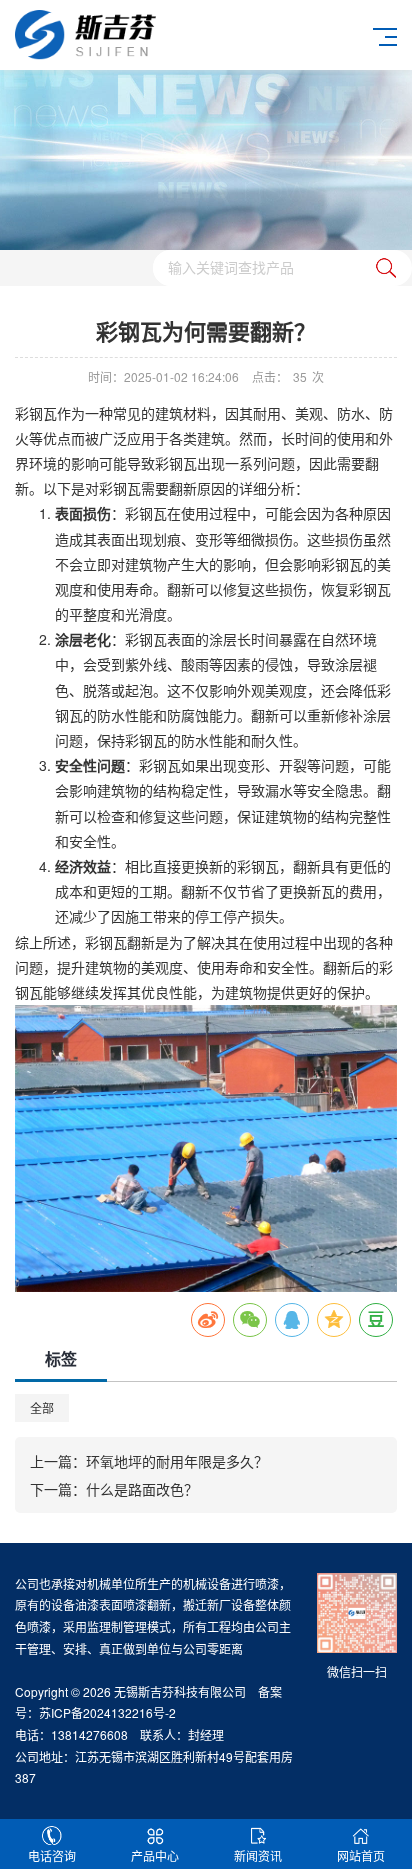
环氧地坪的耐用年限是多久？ (177, 1461)
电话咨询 (52, 1855)
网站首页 (361, 1855)
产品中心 (155, 1855)
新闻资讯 (258, 1855)
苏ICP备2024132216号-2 (107, 1712)
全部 (42, 1407)
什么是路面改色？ (142, 1489)
